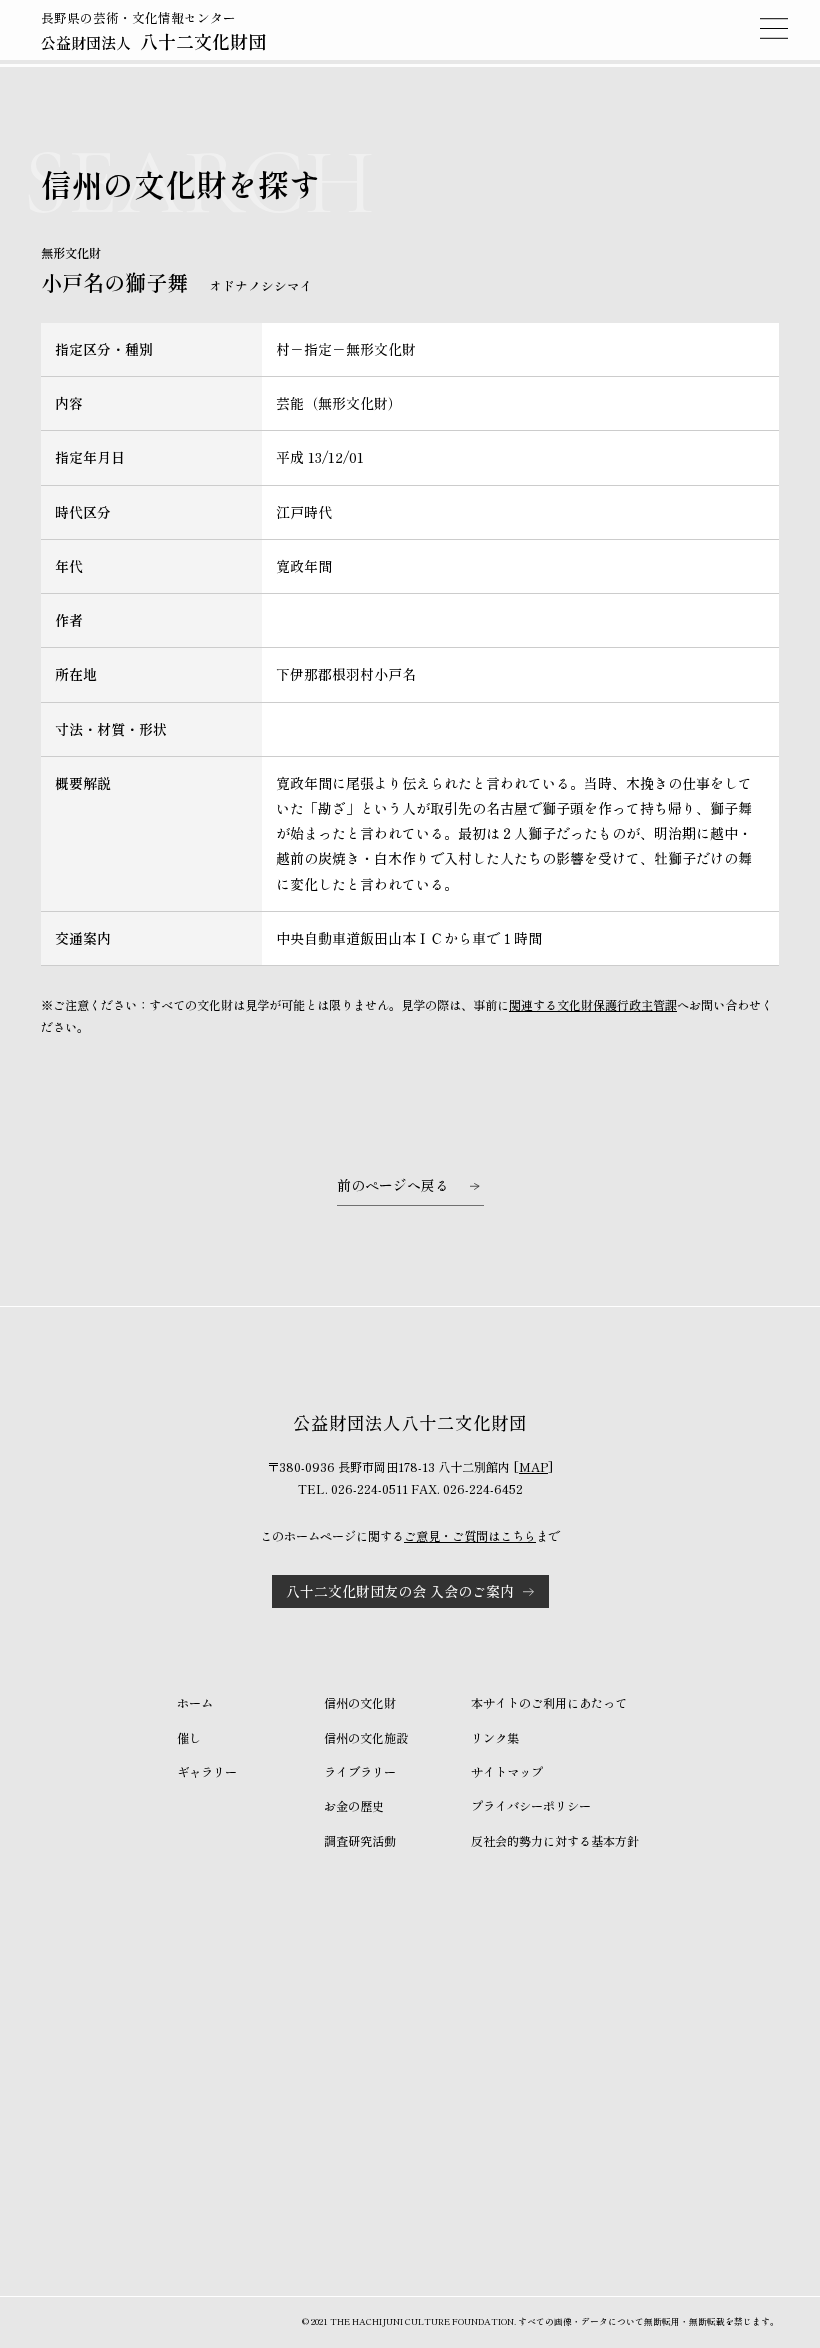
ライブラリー (360, 1772)
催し (189, 1738)
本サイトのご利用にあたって (549, 1703)
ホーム (195, 1703)
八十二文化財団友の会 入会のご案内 (400, 1591)
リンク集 (495, 1738)
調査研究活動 (360, 1841)
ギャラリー (207, 1772)
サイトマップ (507, 1772)
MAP (533, 1467)
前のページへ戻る (393, 1185)
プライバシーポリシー (531, 1806)
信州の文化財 (360, 1703)
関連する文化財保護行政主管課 (593, 1005)
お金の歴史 (354, 1806)
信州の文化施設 (366, 1738)
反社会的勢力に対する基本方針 (555, 1841)
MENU (774, 28)
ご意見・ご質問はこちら (470, 1536)
